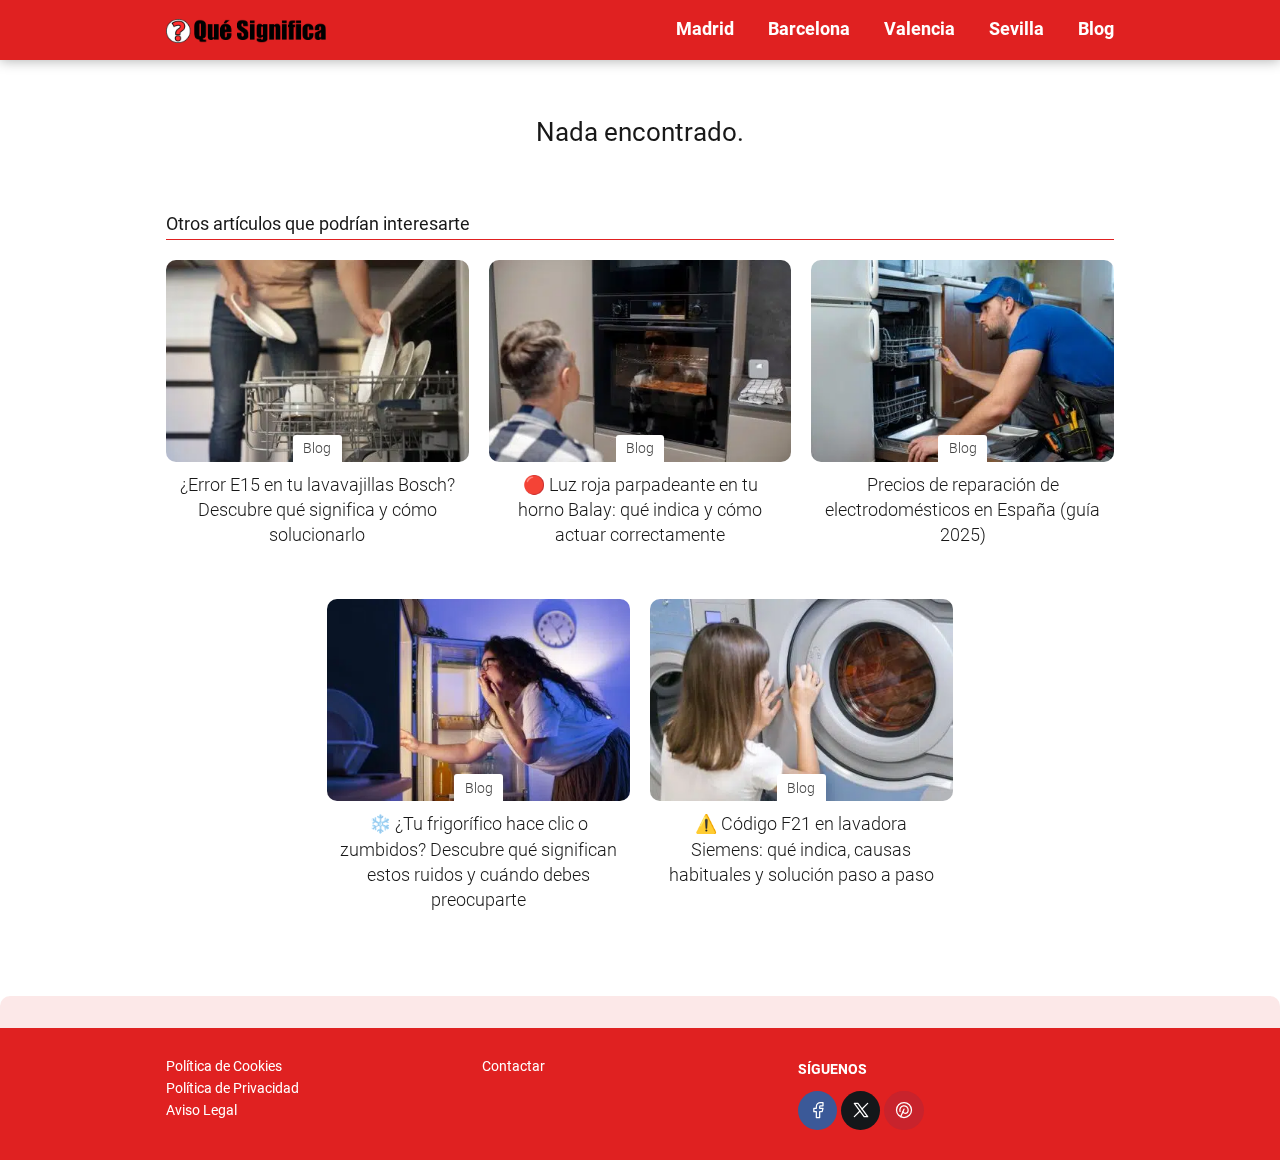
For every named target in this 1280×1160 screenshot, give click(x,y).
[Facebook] (817, 1110)
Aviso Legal (201, 1110)
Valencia (919, 28)
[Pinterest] (903, 1110)
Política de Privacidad (232, 1088)
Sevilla (1016, 28)
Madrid (705, 28)
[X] (860, 1110)
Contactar (513, 1066)
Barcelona (809, 28)
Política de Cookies (224, 1066)
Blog (1096, 28)
